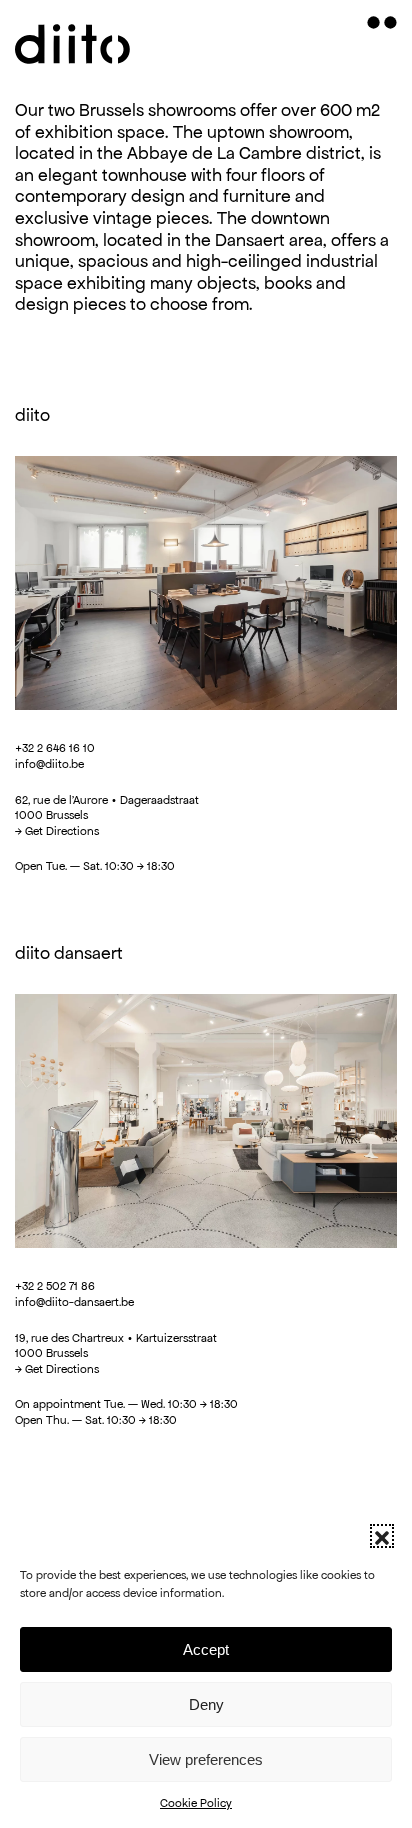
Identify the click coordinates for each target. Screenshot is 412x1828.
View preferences (206, 1759)
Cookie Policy (196, 1802)
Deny (206, 1704)
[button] (382, 1536)
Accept (206, 1649)
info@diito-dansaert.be (74, 1301)
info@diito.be (49, 763)
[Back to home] (75, 40)
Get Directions (62, 830)
